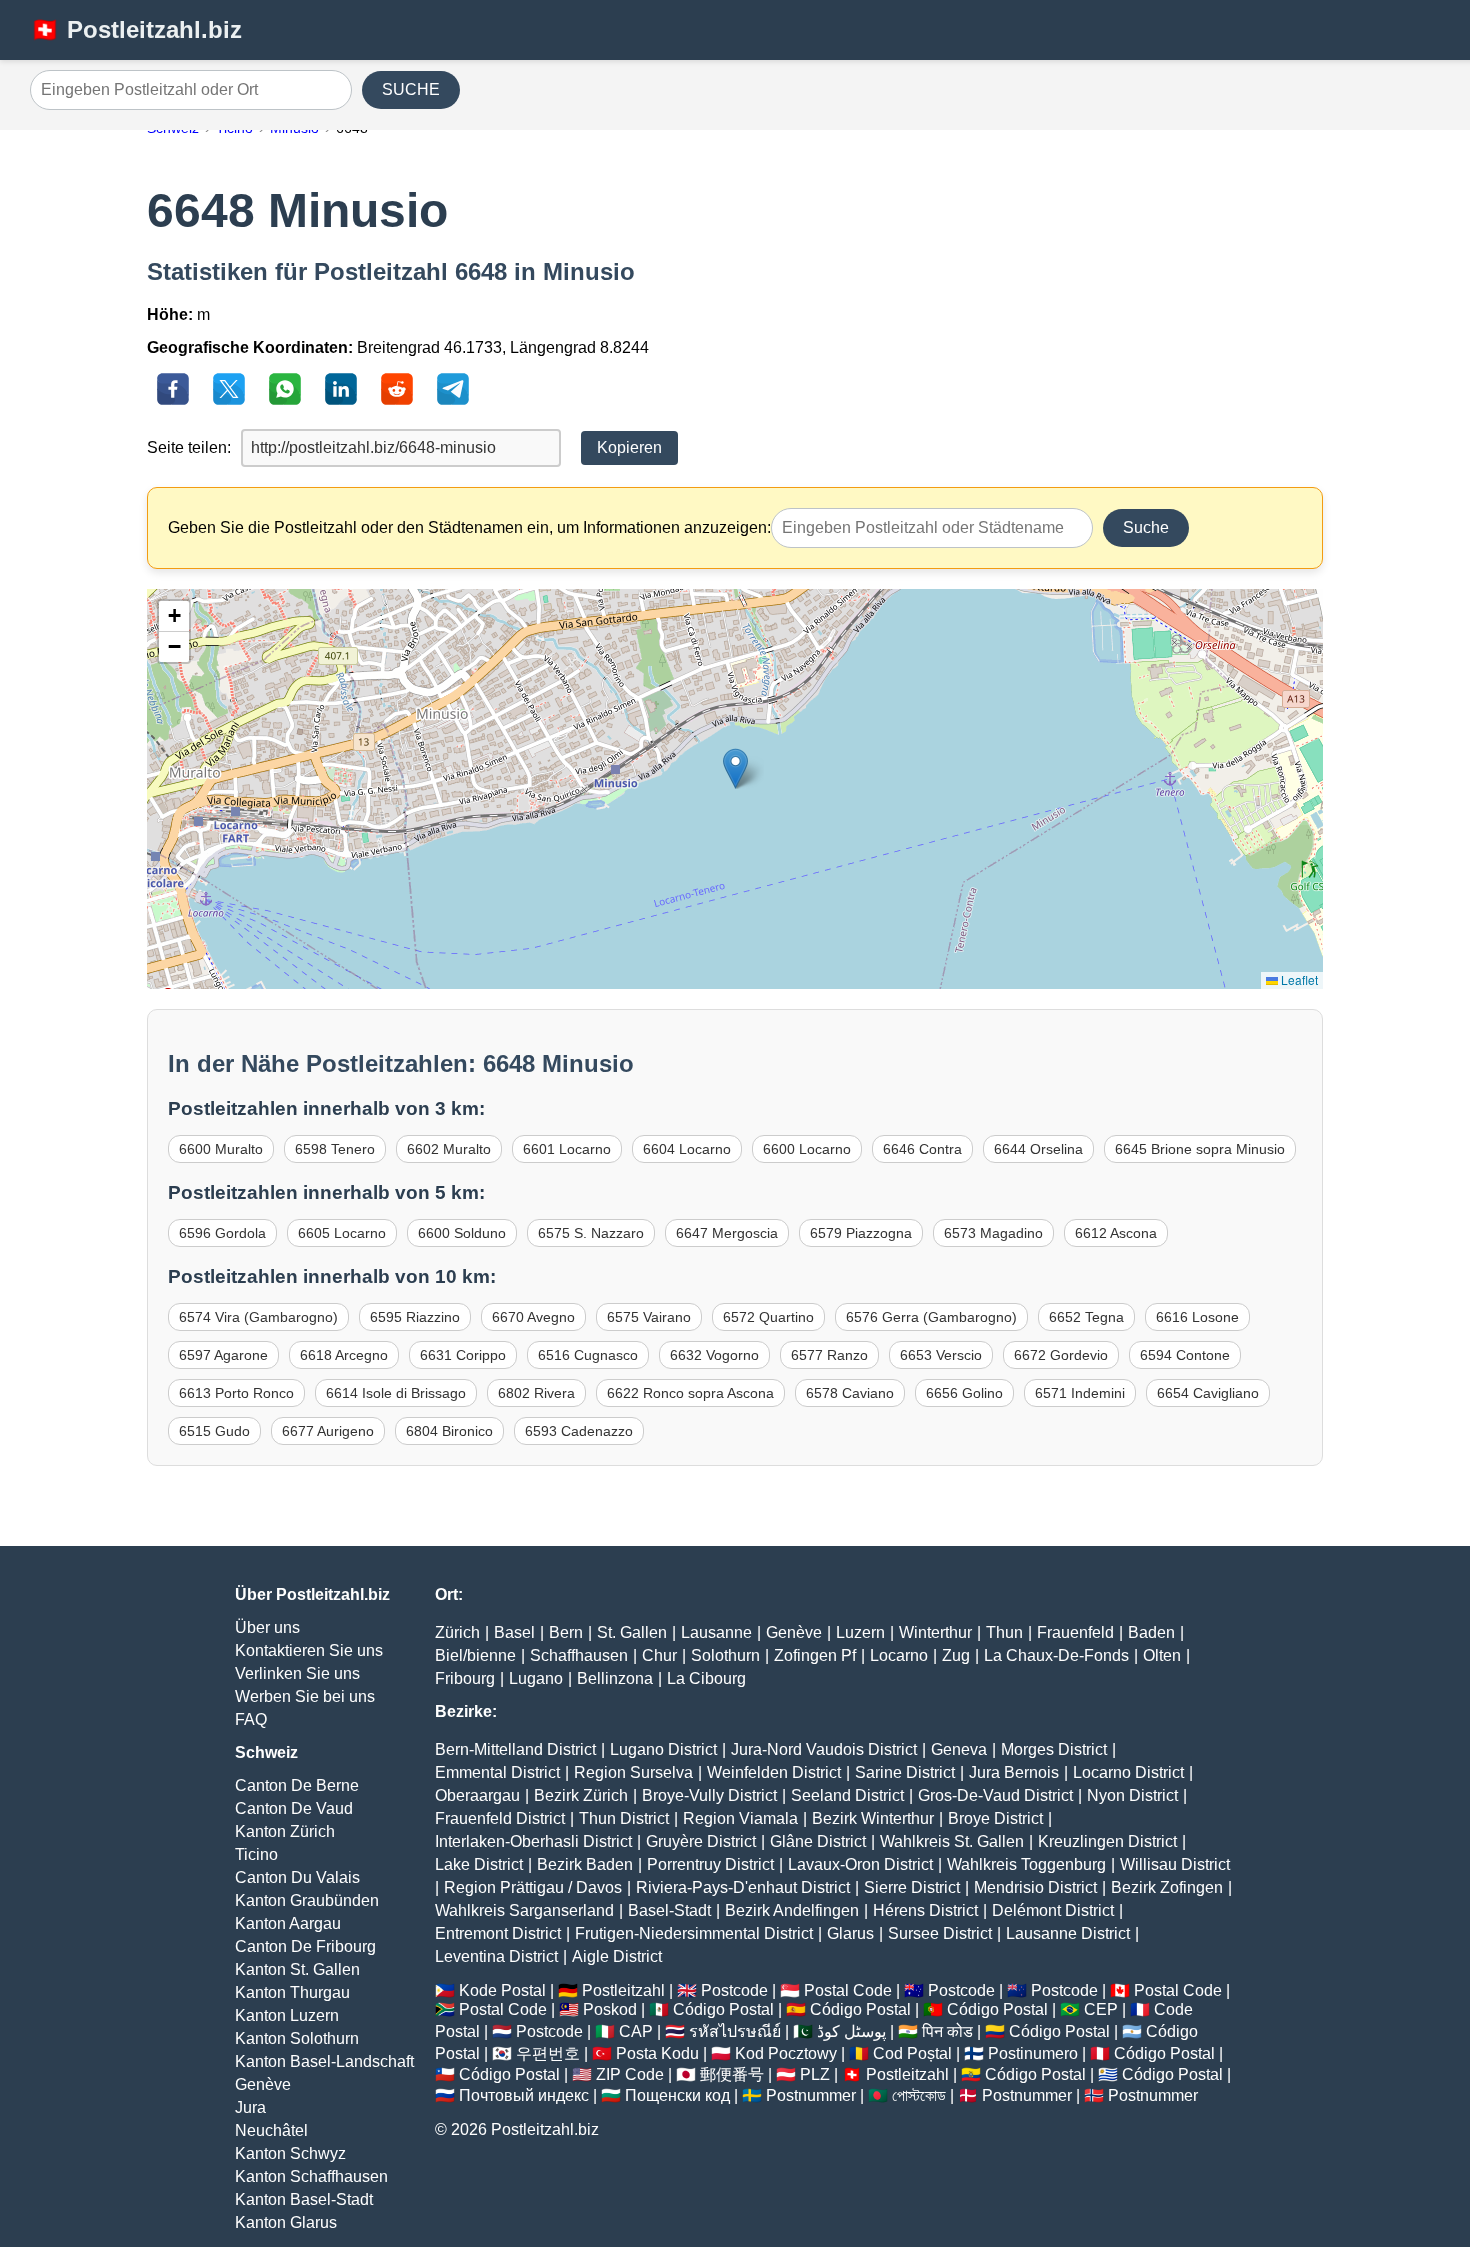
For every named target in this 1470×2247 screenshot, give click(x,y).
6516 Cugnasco (588, 1355)
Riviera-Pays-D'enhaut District (743, 1887)
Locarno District (1128, 1772)
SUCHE (411, 89)
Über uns (267, 1627)
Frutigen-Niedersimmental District (694, 1933)
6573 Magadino (993, 1233)
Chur (659, 1655)
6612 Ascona (1116, 1233)
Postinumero (1033, 2053)
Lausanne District (1068, 1933)
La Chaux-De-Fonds (1056, 1655)
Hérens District (925, 1910)
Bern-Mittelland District (515, 1749)
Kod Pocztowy (786, 2053)
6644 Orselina (1038, 1149)
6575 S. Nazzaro (591, 1233)
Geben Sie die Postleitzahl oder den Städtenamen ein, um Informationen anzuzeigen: (469, 527)
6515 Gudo (214, 1431)
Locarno (899, 1655)
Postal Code (848, 1990)
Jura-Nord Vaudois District (824, 1749)
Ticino (256, 1854)
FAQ (251, 1719)
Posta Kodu (657, 2053)
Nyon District (1132, 1795)
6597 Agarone (223, 1355)
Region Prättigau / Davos (533, 1887)
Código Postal (723, 2009)
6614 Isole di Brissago (396, 1393)
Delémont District (1053, 1910)
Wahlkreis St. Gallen (952, 1841)
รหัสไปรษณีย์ (735, 2031)
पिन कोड (947, 2031)
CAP (636, 2031)
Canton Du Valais (297, 1877)
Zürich (457, 1632)
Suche (1146, 527)
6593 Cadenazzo (579, 1431)
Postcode (734, 1990)
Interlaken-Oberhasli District (533, 1841)
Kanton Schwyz (290, 2153)
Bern (566, 1632)
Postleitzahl (623, 1990)
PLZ (815, 2074)
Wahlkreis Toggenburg (1026, 1864)
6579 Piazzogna (861, 1233)
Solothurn (725, 1655)
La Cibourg (706, 1678)
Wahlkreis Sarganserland (524, 1910)
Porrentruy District (710, 1864)
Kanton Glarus (286, 2222)
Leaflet (1298, 979)
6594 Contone (1185, 1355)
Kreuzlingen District (1107, 1841)
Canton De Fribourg (305, 1946)
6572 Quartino (768, 1317)
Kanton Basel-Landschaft (324, 2061)
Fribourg (465, 1678)
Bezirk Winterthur (873, 1818)
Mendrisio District (1035, 1887)
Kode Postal (502, 1990)
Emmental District (497, 1772)
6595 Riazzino (415, 1317)
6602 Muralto (449, 1149)
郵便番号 (732, 2074)
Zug (956, 1655)
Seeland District (847, 1795)
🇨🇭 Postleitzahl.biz (136, 29)
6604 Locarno (687, 1149)
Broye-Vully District (709, 1795)
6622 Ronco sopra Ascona (690, 1393)
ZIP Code (630, 2074)
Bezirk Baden (585, 1864)
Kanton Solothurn (297, 2038)
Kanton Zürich (285, 1831)
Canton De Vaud (294, 1808)
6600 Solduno (462, 1233)
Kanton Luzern (287, 2015)
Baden (1151, 1632)
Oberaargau (477, 1795)
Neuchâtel (271, 2130)
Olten (1162, 1655)
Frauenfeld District (500, 1818)
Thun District (624, 1818)
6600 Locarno (807, 1149)
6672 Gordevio (1061, 1355)
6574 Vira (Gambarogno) (258, 1317)
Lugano (536, 1678)
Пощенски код (677, 2095)
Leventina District (496, 1956)
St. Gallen (632, 1632)
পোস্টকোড (919, 2095)
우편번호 (548, 2053)
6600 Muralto (221, 1149)
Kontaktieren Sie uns (309, 1650)
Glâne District (818, 1841)
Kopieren (629, 447)
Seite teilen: (189, 447)
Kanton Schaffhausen (311, 2176)
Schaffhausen (579, 1655)
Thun (1004, 1632)
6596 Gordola (222, 1233)
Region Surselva (633, 1772)
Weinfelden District (774, 1772)
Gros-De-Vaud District (995, 1795)
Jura (250, 2107)
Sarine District (905, 1772)
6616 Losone (1197, 1317)
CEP (1101, 2009)
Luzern (860, 1632)
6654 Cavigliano (1208, 1393)
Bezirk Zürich (581, 1795)
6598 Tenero (335, 1149)
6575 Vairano (649, 1317)
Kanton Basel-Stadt (304, 2199)
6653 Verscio (941, 1355)
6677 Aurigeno (328, 1431)
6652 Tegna (1086, 1317)
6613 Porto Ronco (236, 1393)
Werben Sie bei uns (305, 1696)
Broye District (995, 1818)
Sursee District (940, 1933)
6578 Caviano (850, 1393)
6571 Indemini (1080, 1393)
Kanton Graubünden (307, 1900)
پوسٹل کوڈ (851, 2031)
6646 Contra (922, 1149)
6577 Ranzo (829, 1355)
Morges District (1054, 1749)
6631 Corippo (463, 1355)
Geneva (959, 1749)
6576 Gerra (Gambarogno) (931, 1317)
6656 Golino (964, 1393)
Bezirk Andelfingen (792, 1910)
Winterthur (935, 1632)
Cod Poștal (912, 2053)
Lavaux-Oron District (860, 1864)
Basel (514, 1632)
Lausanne (716, 1632)
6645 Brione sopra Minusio (1200, 1149)
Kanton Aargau (288, 1923)
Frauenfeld (1075, 1632)
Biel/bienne (475, 1655)
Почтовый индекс (524, 2095)
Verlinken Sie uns (297, 1673)
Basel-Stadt (669, 1910)
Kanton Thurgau (292, 1992)
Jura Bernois (1014, 1772)
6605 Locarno (342, 1233)
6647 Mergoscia (727, 1233)
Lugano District (663, 1749)
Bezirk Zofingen (1167, 1887)
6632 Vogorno (714, 1355)
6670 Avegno (533, 1317)
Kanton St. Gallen (297, 1969)
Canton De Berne (297, 1785)
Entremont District (498, 1933)
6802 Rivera (536, 1393)
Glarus (850, 1933)
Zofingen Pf (815, 1655)
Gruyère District (701, 1841)
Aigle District (617, 1956)
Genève (263, 2084)
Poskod (610, 2009)
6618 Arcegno (344, 1355)
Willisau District (1175, 1864)
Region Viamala (740, 1818)
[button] (735, 768)
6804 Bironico (449, 1431)
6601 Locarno (567, 1149)
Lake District (479, 1864)
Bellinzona (615, 1678)
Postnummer (811, 2095)
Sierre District (912, 1887)
